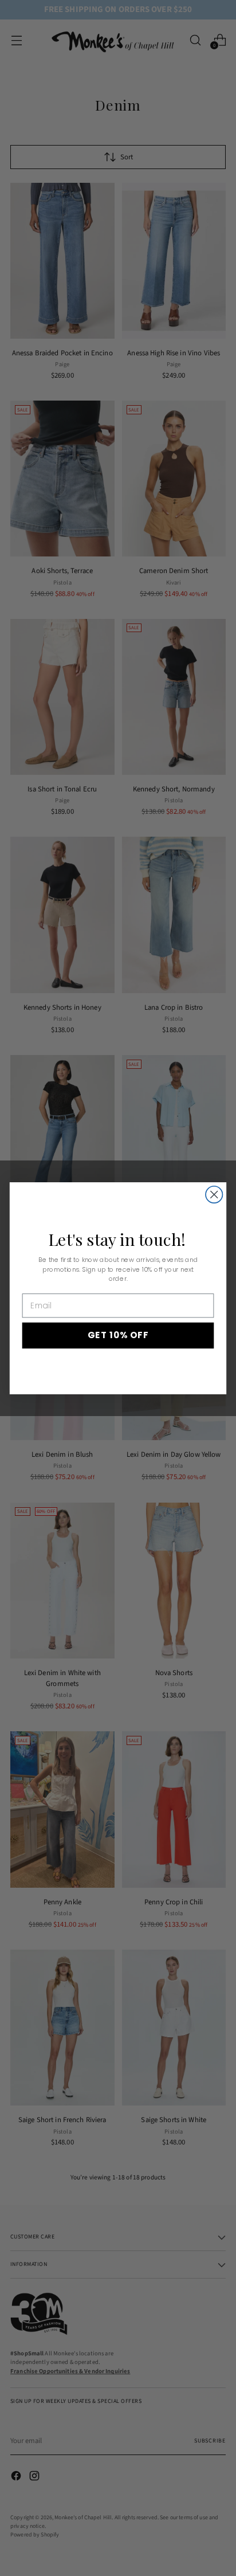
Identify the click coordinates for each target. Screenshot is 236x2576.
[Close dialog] (214, 1194)
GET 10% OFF (118, 1335)
